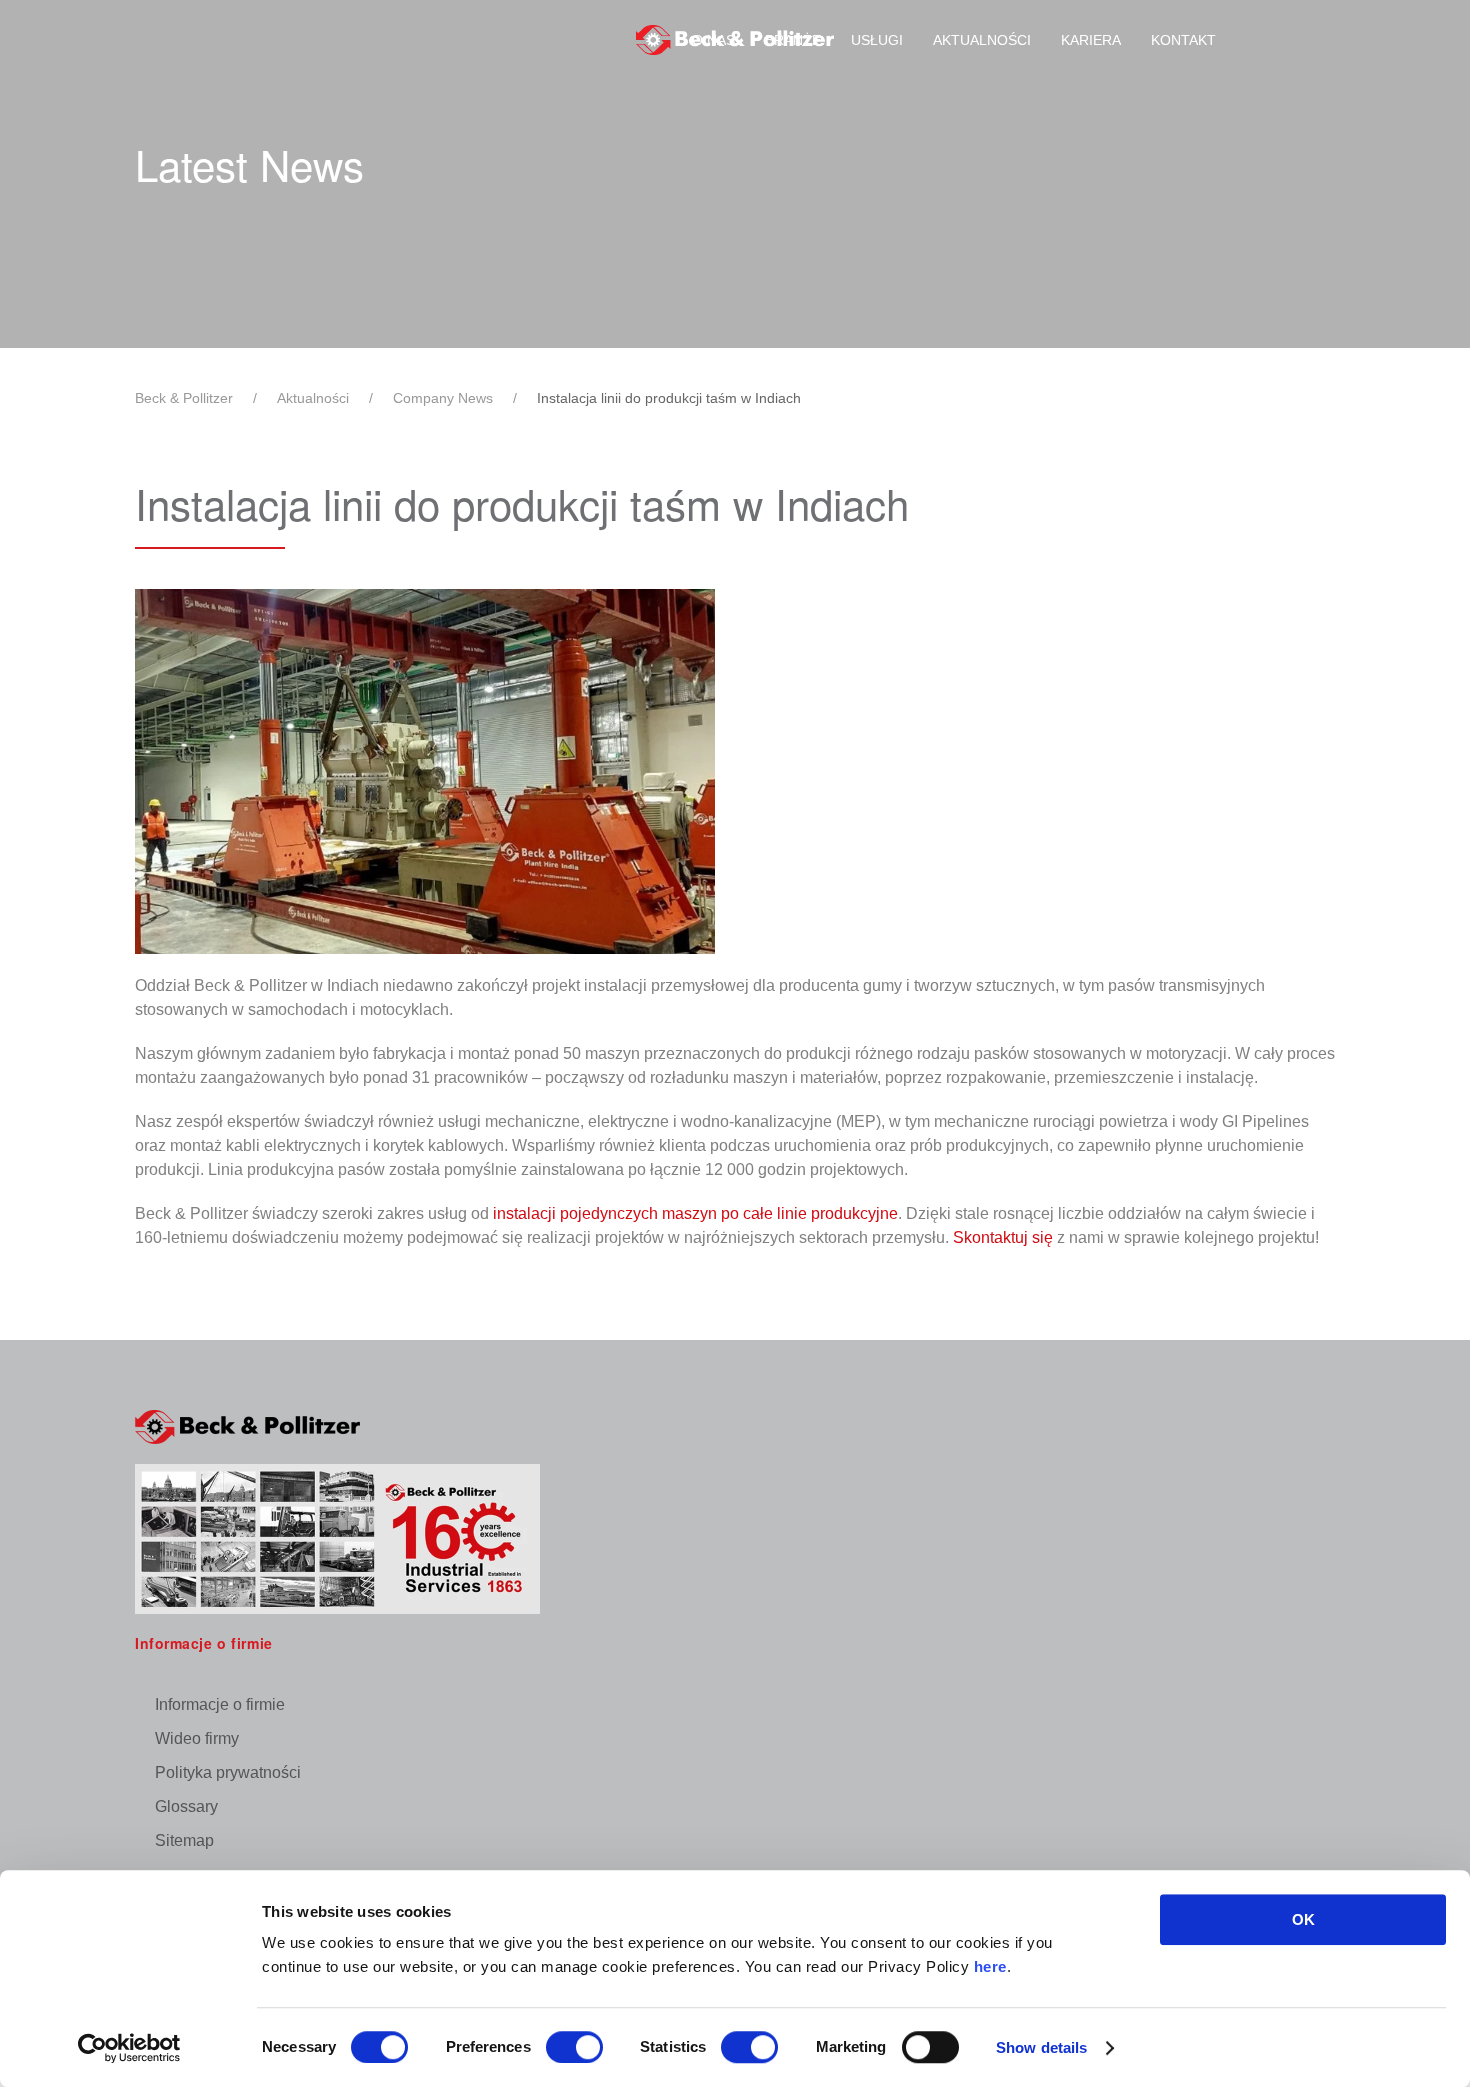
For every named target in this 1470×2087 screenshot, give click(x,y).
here (990, 1966)
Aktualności (982, 40)
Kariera (1091, 40)
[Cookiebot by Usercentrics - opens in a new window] (129, 2048)
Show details (1041, 2047)
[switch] (574, 2047)
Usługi (877, 40)
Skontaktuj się (1003, 1237)
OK (1303, 1919)
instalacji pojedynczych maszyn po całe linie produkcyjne (695, 1213)
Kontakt (1183, 40)
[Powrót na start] (735, 40)
